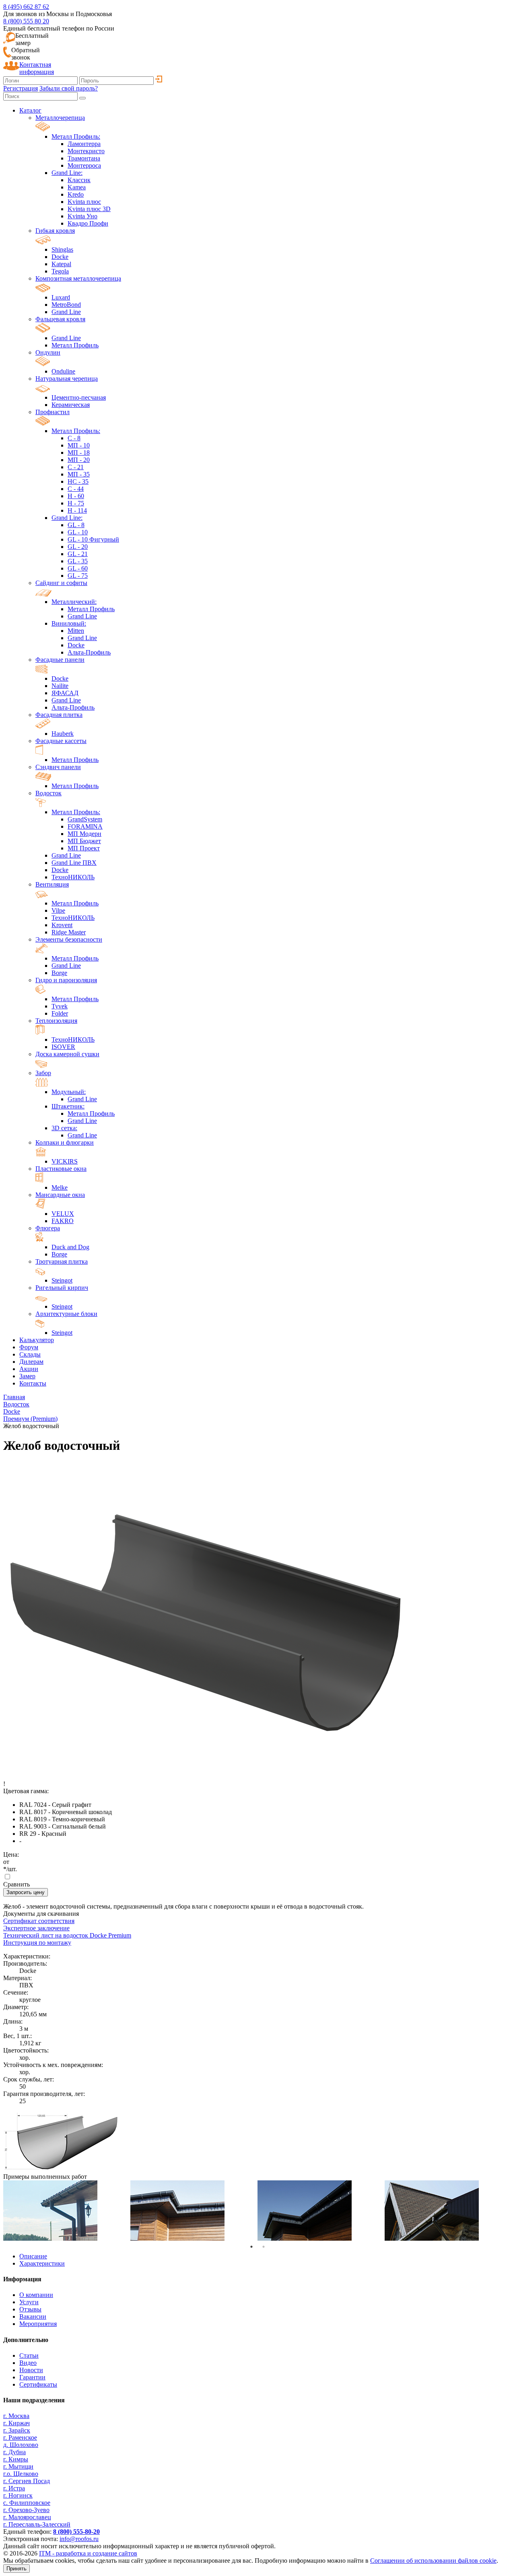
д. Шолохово (21, 2445)
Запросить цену (26, 1892)
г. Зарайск (17, 2430)
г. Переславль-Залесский (37, 2524)
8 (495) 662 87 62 (26, 7)
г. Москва (16, 2416)
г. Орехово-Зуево (26, 2510)
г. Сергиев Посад (27, 2481)
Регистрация (21, 88)
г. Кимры (16, 2459)
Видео (28, 2363)
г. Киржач (16, 2423)
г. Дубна (14, 2452)
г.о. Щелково (21, 2474)
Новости (31, 2370)
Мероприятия (38, 2324)
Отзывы (30, 2309)
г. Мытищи (18, 2466)
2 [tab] (264, 2247)
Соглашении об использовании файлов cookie (433, 2561)
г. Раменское (20, 2437)
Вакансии (33, 2316)
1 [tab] (251, 2247)
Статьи (29, 2355)
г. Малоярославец (27, 2517)
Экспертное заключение (36, 1928)
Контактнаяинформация (37, 68)
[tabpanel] (67, 2211)
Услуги (29, 2302)
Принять (16, 2569)
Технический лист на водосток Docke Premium (67, 1935)
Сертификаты (38, 2384)
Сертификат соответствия (39, 1921)
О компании (36, 2295)
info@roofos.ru (79, 2539)
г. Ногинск (18, 2495)
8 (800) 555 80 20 (26, 21)
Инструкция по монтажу (37, 1943)
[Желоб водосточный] (61, 2169)
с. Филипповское (27, 2503)
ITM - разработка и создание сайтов (88, 2553)
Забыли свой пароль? (69, 88)
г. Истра (14, 2488)
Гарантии (32, 2377)
